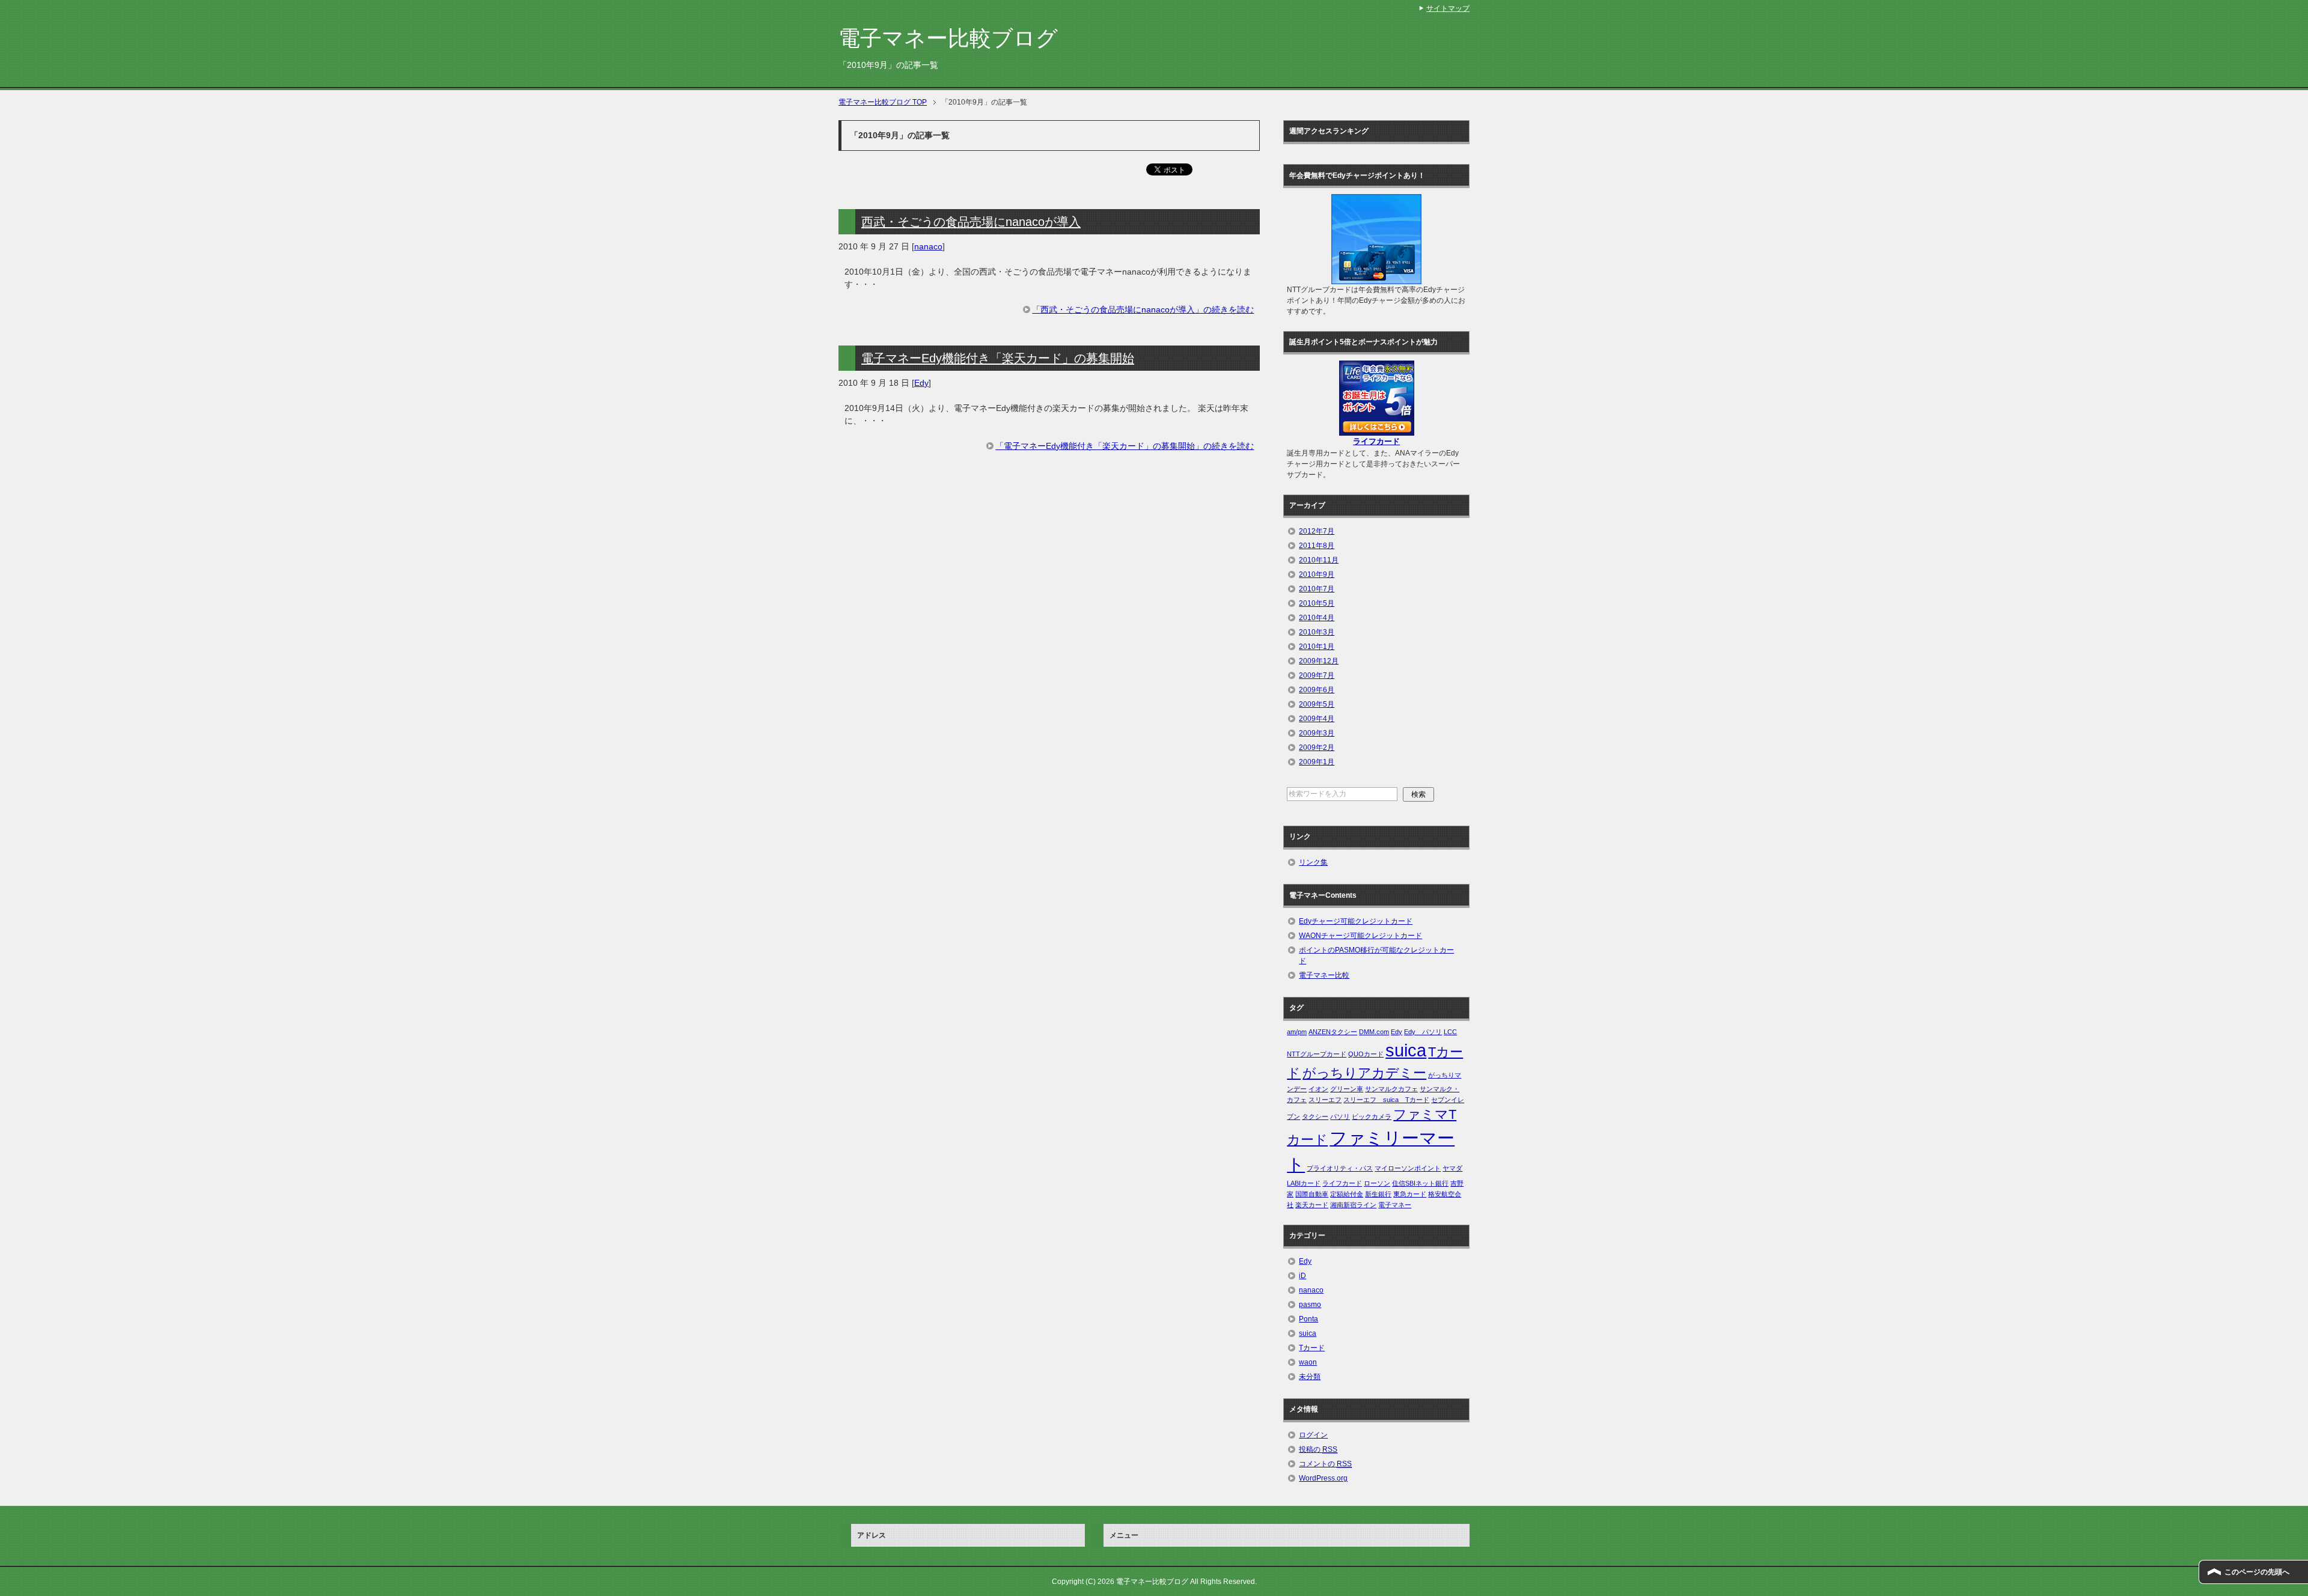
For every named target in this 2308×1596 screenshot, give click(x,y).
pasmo (1310, 1305)
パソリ (1340, 1116)
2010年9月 (1317, 574)
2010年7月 (1317, 589)
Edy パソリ (1423, 1032)
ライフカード (1342, 1183)
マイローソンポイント (1408, 1168)
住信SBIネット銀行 (1420, 1183)
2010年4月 (1317, 618)
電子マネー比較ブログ (948, 38)
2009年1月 (1317, 762)
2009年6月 (1317, 690)
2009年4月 (1317, 719)
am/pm (1297, 1032)
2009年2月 (1317, 748)
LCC (1450, 1032)
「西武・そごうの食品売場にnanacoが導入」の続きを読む (1143, 309)
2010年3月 (1317, 632)
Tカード (1312, 1348)
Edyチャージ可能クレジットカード (1356, 921)
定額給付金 (1347, 1194)
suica (1406, 1050)
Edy (921, 383)
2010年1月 (1317, 647)
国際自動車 (1312, 1194)
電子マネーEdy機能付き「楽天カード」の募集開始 (998, 358)
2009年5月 (1317, 704)
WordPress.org (1323, 1478)
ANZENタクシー (1333, 1032)
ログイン (1313, 1435)
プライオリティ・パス (1340, 1168)
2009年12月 (1319, 661)
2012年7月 (1317, 531)
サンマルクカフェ (1391, 1089)
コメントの (1325, 1464)
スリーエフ (1325, 1100)
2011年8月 (1317, 546)
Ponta (1308, 1319)
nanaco (928, 246)
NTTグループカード (1317, 1054)
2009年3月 (1317, 733)
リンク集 (1313, 862)
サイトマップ (1448, 8)
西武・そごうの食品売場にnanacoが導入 (971, 222)
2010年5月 (1317, 603)
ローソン (1377, 1183)
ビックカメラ (1372, 1116)
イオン (1318, 1089)
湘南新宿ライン (1353, 1205)
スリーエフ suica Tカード (1386, 1100)
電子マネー (1395, 1205)
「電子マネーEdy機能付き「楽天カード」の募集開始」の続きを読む (1125, 446)
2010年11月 (1319, 560)
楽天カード (1312, 1205)
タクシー (1315, 1116)
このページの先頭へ (2257, 1572)
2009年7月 (1317, 675)
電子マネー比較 (1324, 975)
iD (1302, 1276)
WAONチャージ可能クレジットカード (1360, 936)
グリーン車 (1347, 1089)
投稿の (1318, 1449)
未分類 (1310, 1377)
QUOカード (1366, 1054)
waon (1308, 1362)
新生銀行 (1378, 1194)
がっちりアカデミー (1364, 1073)
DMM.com (1374, 1032)
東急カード (1410, 1194)
